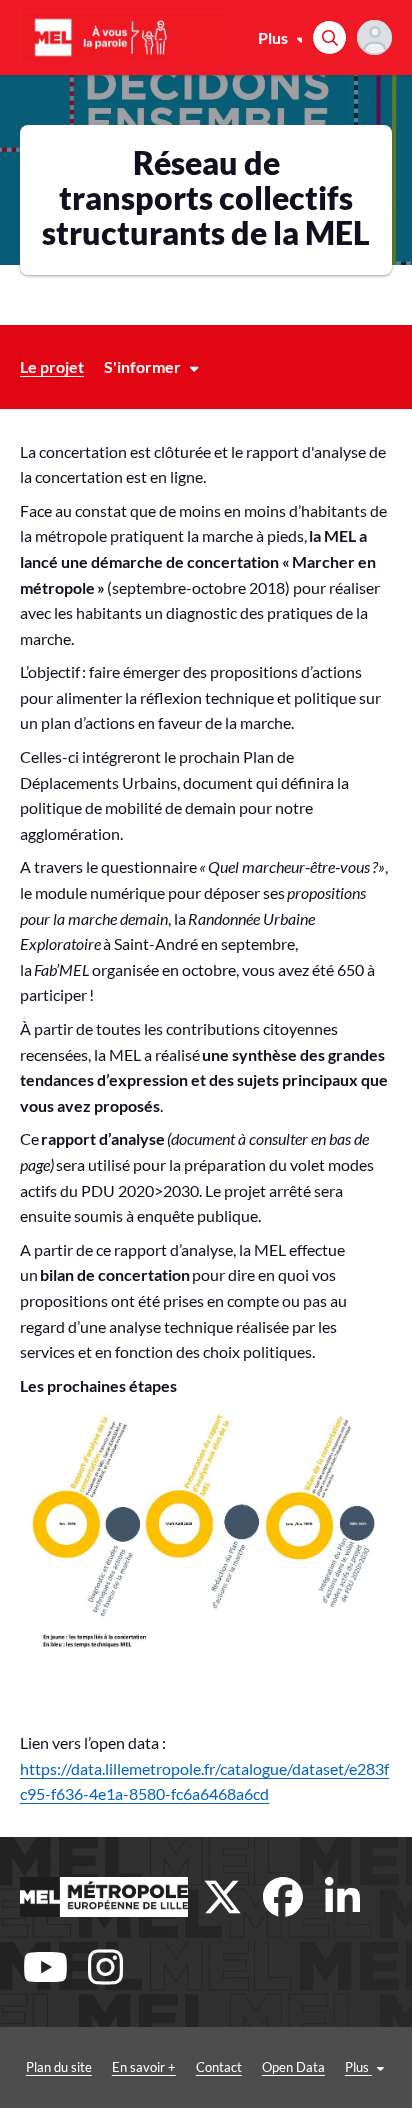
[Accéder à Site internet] (104, 1897)
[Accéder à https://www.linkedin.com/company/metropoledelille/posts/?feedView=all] (343, 1897)
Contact (219, 2067)
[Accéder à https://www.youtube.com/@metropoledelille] (45, 1967)
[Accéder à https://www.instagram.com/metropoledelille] (105, 1967)
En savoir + (144, 2067)
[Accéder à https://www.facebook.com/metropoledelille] (283, 1897)
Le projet (52, 366)
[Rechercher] (329, 37)
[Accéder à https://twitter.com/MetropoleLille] (223, 1897)
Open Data (293, 2067)
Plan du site (59, 2067)
